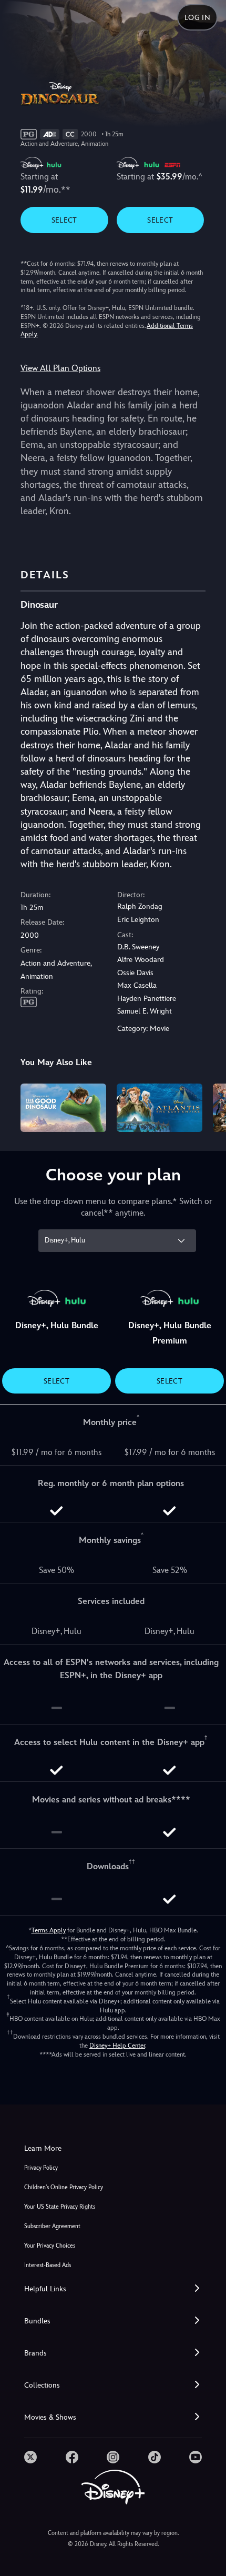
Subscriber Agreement (52, 2226)
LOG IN (197, 17)
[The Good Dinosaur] (63, 1108)
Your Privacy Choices (50, 2246)
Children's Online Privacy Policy (64, 2187)
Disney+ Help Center (117, 2046)
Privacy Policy (41, 2168)
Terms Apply (49, 1930)
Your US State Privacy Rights (60, 2207)
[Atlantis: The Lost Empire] (160, 1108)
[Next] (208, 1106)
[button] (113, 2289)
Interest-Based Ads (48, 2265)
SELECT (64, 220)
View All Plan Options (60, 368)
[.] (30, 2457)
